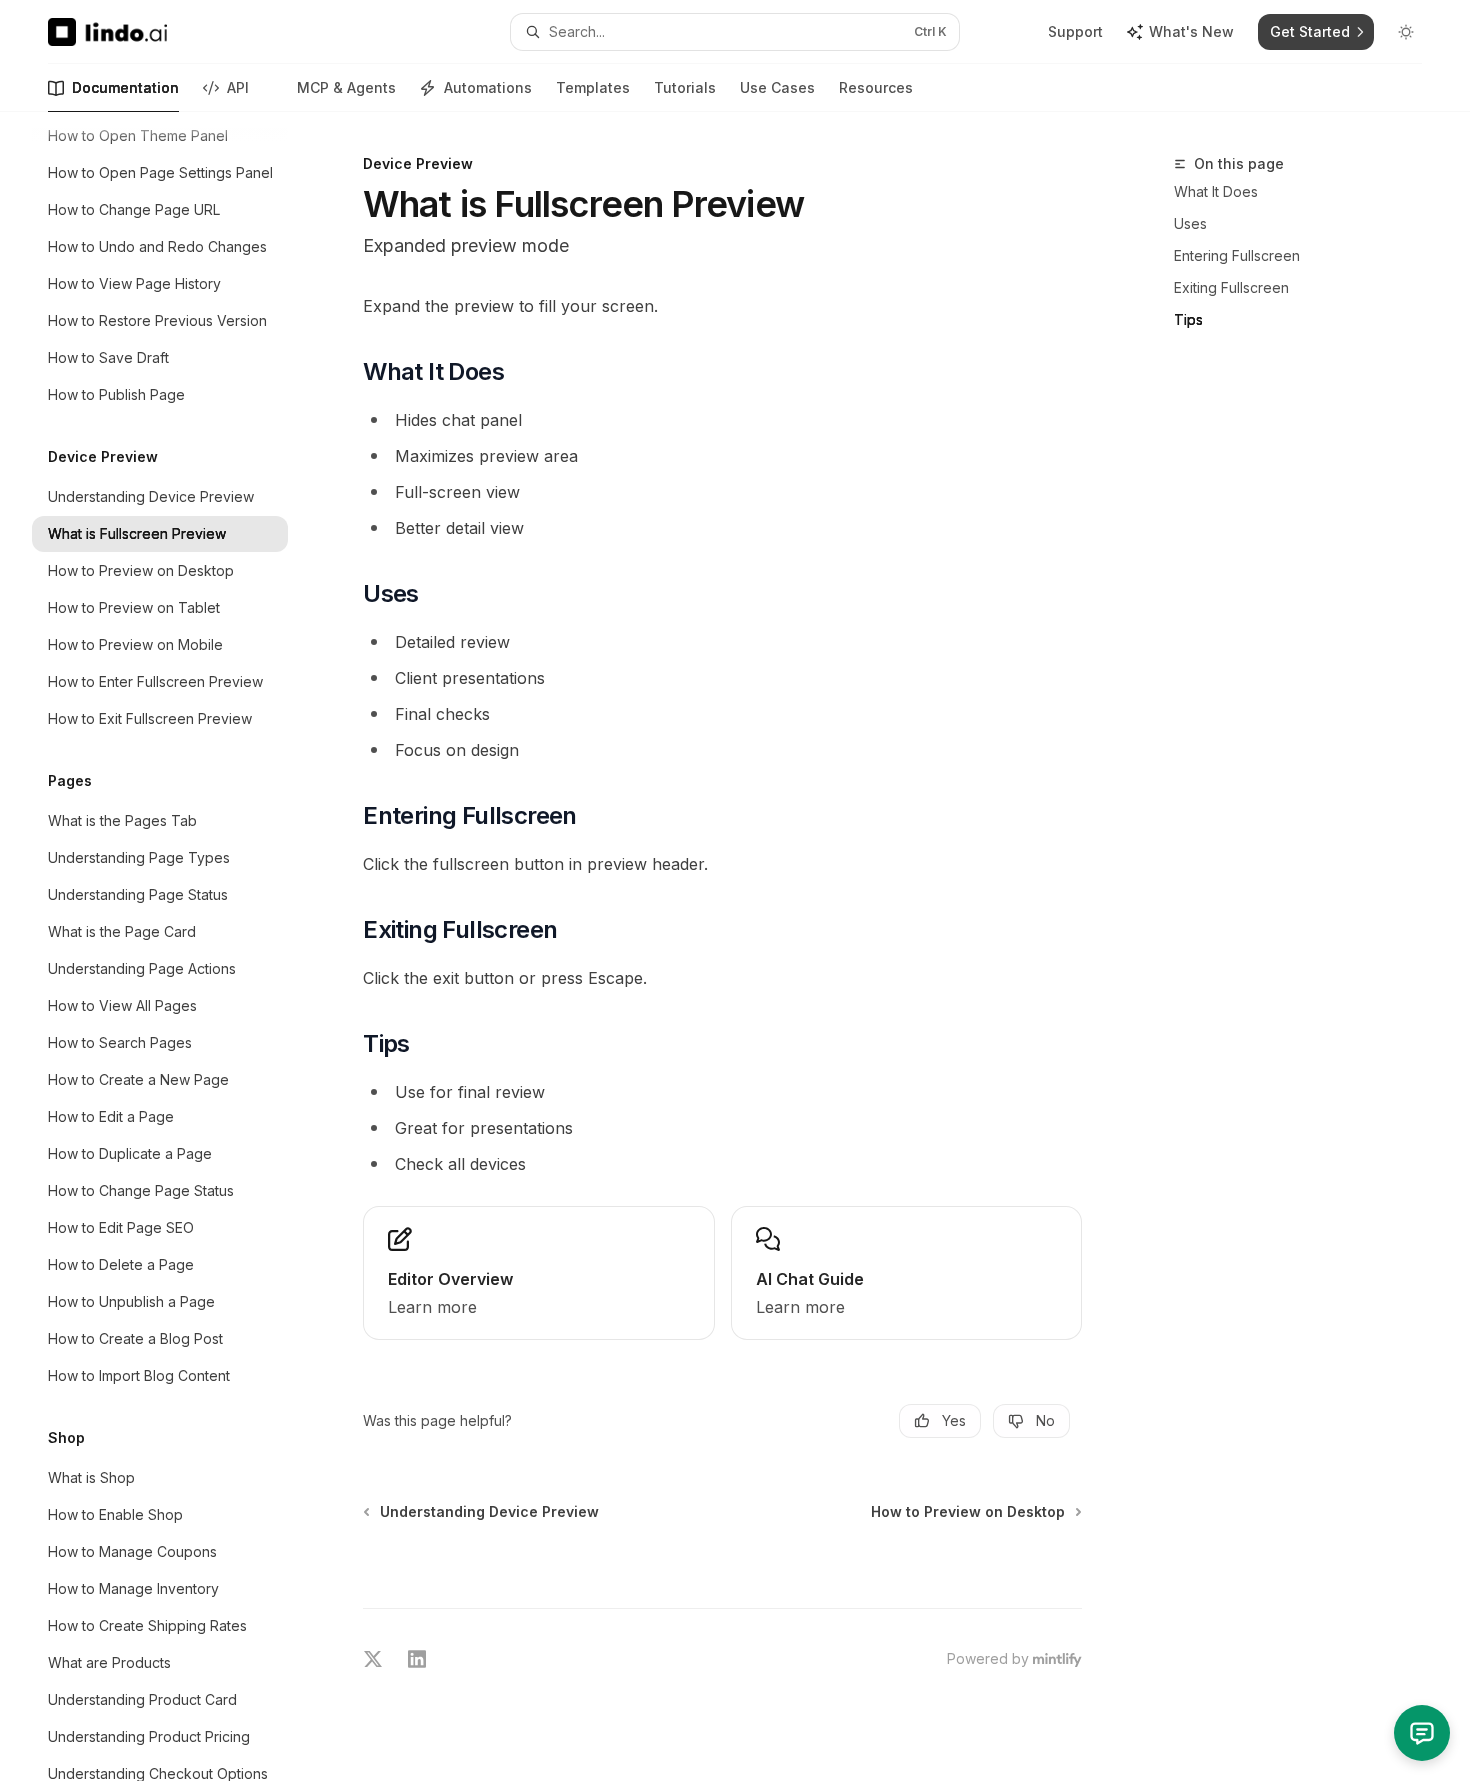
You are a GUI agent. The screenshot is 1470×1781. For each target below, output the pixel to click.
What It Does (1216, 191)
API (238, 87)
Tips (1188, 319)
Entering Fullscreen (1237, 255)
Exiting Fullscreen (1231, 287)
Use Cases (777, 87)
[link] (538, 1273)
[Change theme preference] (1406, 32)
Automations (488, 87)
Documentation (125, 87)
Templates (593, 87)
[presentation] (176, 946)
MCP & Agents (346, 87)
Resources (876, 87)
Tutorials (685, 87)
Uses (1190, 223)
